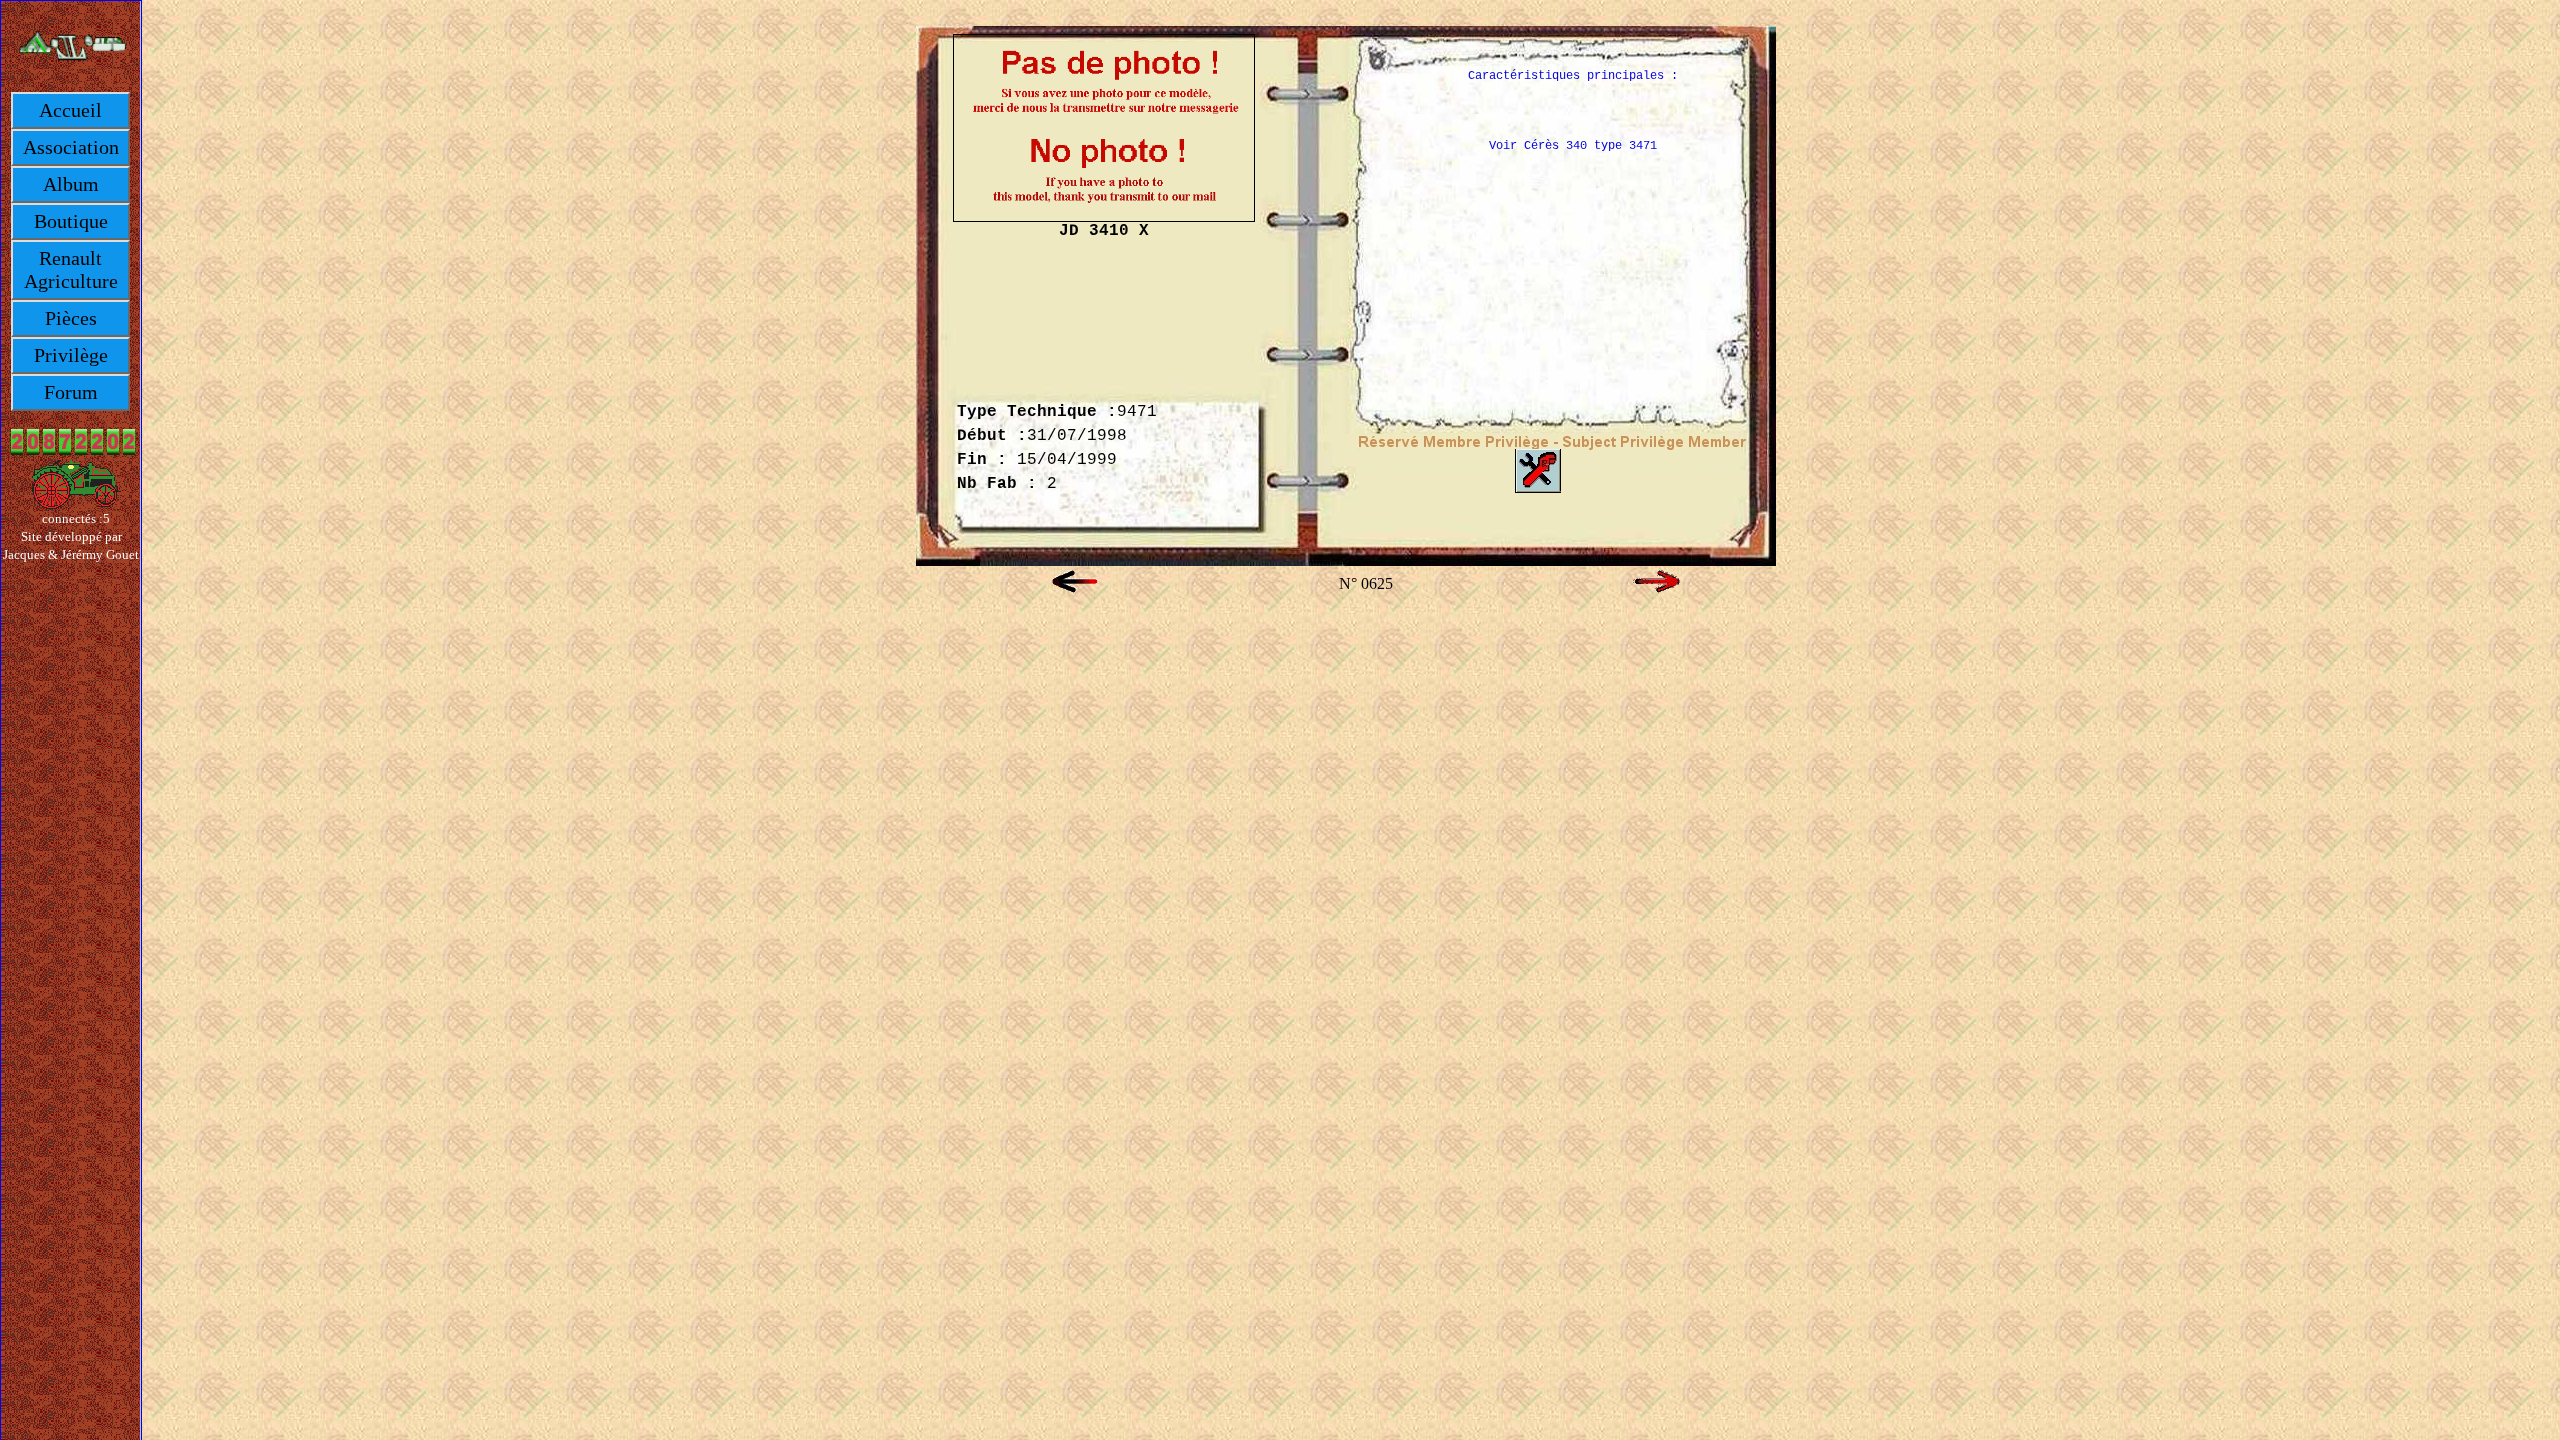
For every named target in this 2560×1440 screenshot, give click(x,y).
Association (71, 147)
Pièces (71, 318)
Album (71, 184)
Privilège (71, 355)
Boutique (71, 221)
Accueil (70, 110)
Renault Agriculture (71, 269)
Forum (71, 392)
